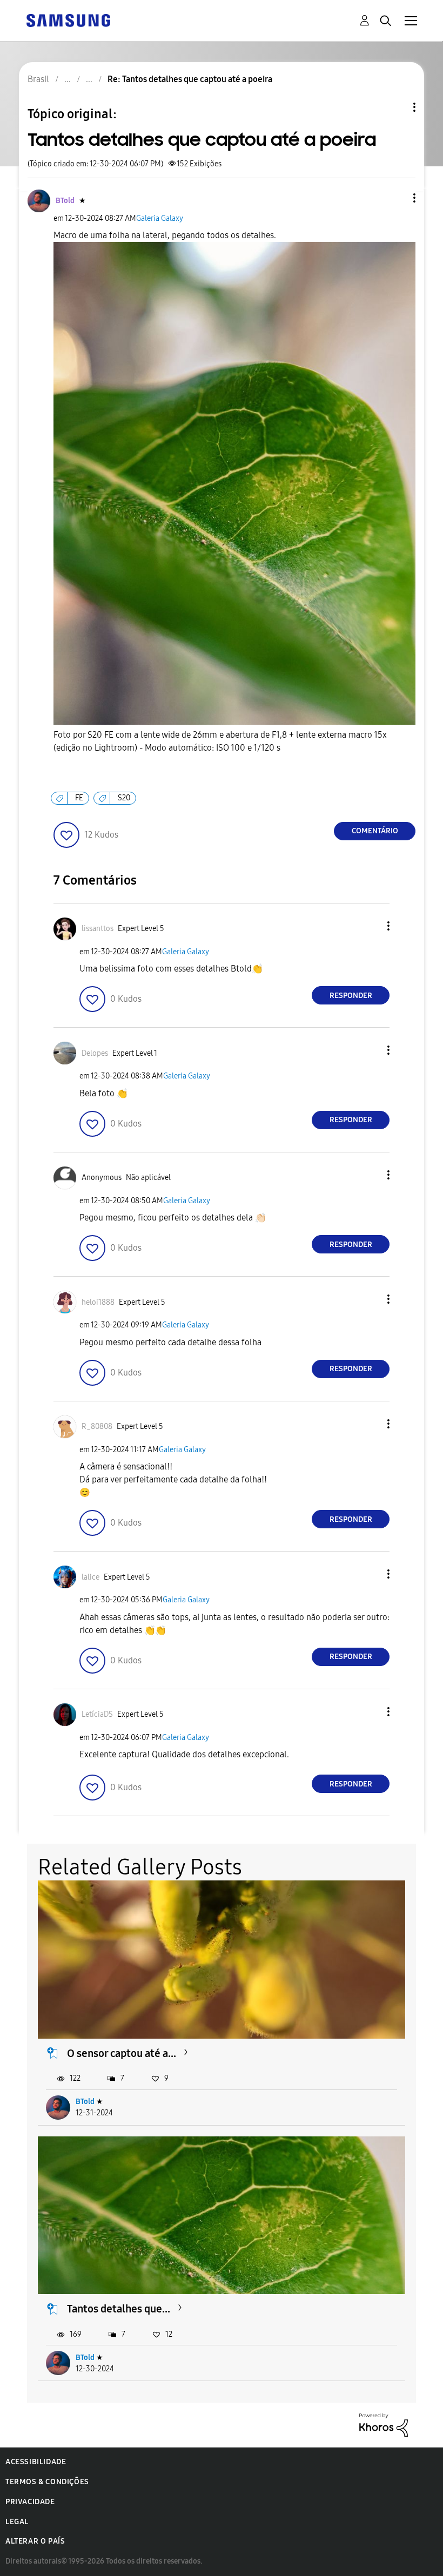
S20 (124, 798)
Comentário (375, 831)
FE (79, 798)
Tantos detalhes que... (119, 2309)
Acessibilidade (36, 2462)
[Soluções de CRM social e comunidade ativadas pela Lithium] (384, 2424)
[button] (397, 198)
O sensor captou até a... (122, 2053)
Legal (17, 2522)
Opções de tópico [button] (396, 107)
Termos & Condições (47, 2482)
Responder (351, 996)
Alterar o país (35, 2541)
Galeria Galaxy (160, 218)
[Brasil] (68, 20)
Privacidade (30, 2502)
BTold (85, 2102)
